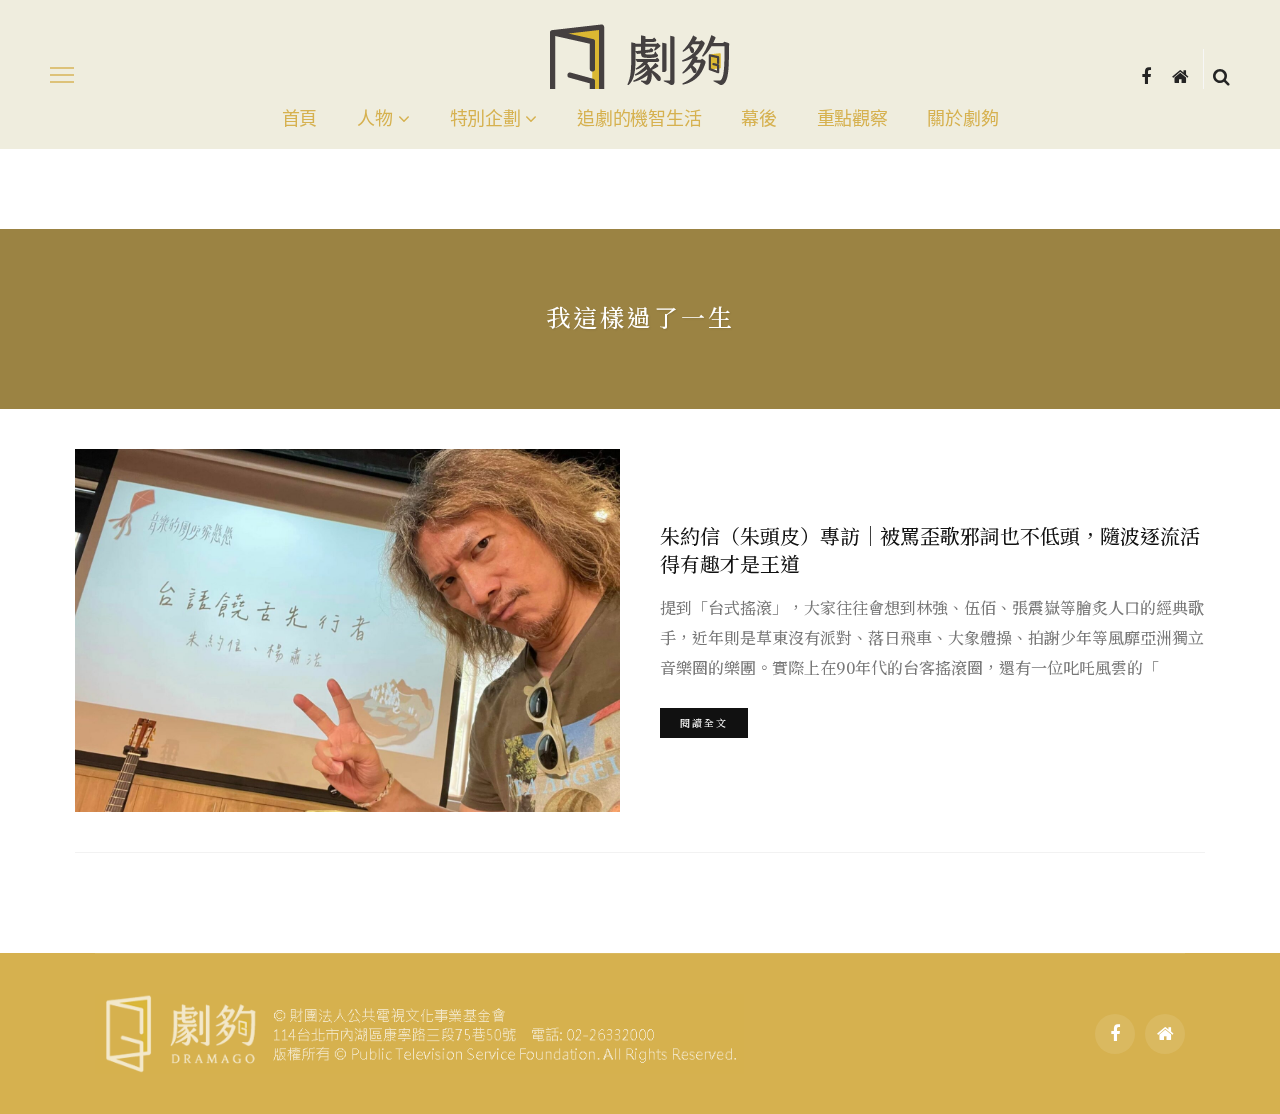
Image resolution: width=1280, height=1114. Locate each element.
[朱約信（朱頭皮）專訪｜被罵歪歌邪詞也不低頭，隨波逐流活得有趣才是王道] (347, 630)
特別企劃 (485, 119)
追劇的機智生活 (639, 119)
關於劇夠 (962, 119)
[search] (1221, 75)
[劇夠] (419, 1031)
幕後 (758, 119)
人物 (374, 119)
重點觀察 (852, 119)
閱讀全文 (704, 722)
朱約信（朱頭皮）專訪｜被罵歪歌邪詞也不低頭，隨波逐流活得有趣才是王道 (930, 549)
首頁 (299, 119)
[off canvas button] (62, 75)
